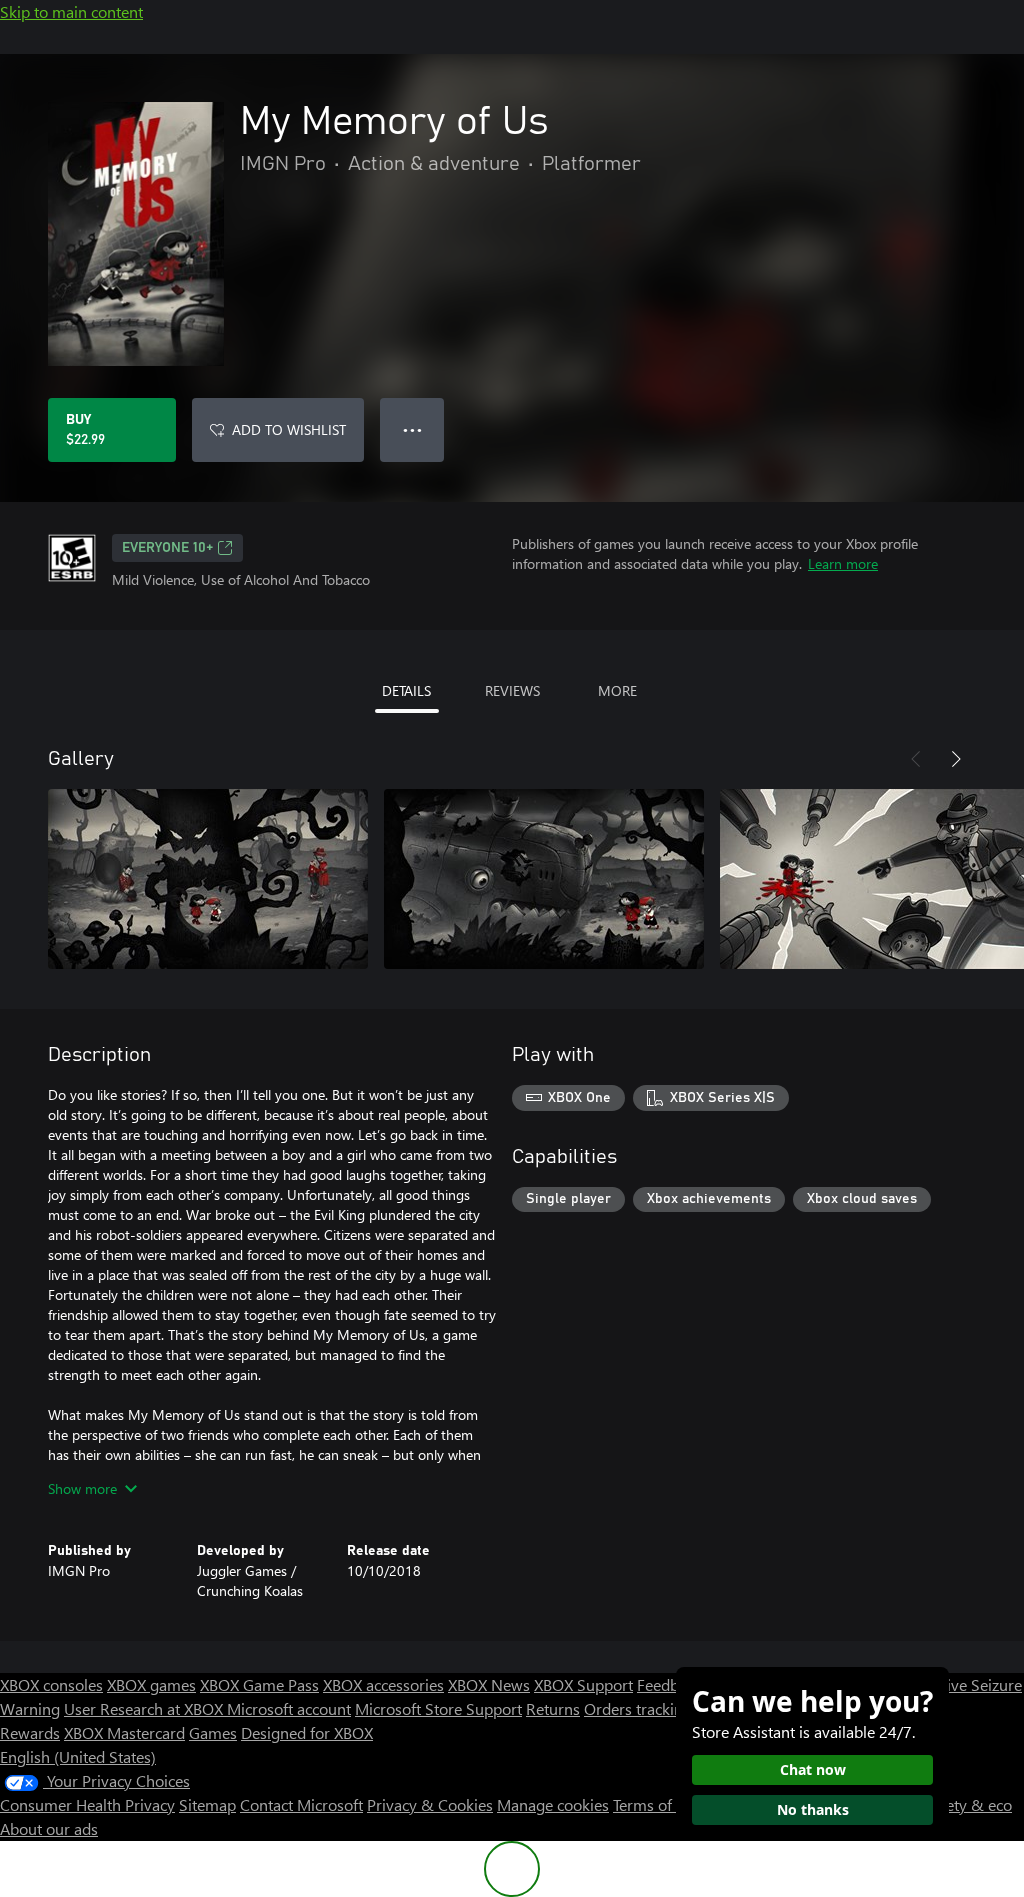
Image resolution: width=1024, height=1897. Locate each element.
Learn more (843, 563)
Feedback (669, 1684)
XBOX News (489, 1684)
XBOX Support (583, 1684)
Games (213, 1732)
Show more (82, 1488)
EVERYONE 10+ (167, 548)
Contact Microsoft (301, 1804)
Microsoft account (289, 1708)
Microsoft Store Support (438, 1708)
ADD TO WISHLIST (289, 429)
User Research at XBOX (145, 1708)
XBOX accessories (383, 1684)
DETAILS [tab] (406, 690)
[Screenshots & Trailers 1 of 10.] (208, 879)
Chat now (813, 1769)
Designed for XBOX (307, 1732)
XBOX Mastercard (124, 1732)
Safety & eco (968, 1804)
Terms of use (656, 1804)
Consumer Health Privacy (87, 1804)
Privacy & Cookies (430, 1804)
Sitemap (207, 1804)
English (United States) (78, 1756)
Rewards (30, 1732)
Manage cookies (553, 1804)
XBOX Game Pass (259, 1684)
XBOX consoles (51, 1684)
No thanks (813, 1809)
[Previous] (916, 759)
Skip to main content (71, 11)
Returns (553, 1708)
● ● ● (412, 429)
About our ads (49, 1828)
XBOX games (151, 1684)
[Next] (956, 759)
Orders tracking (638, 1708)
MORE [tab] (617, 690)
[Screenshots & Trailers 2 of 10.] (544, 879)
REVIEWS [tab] (512, 690)
